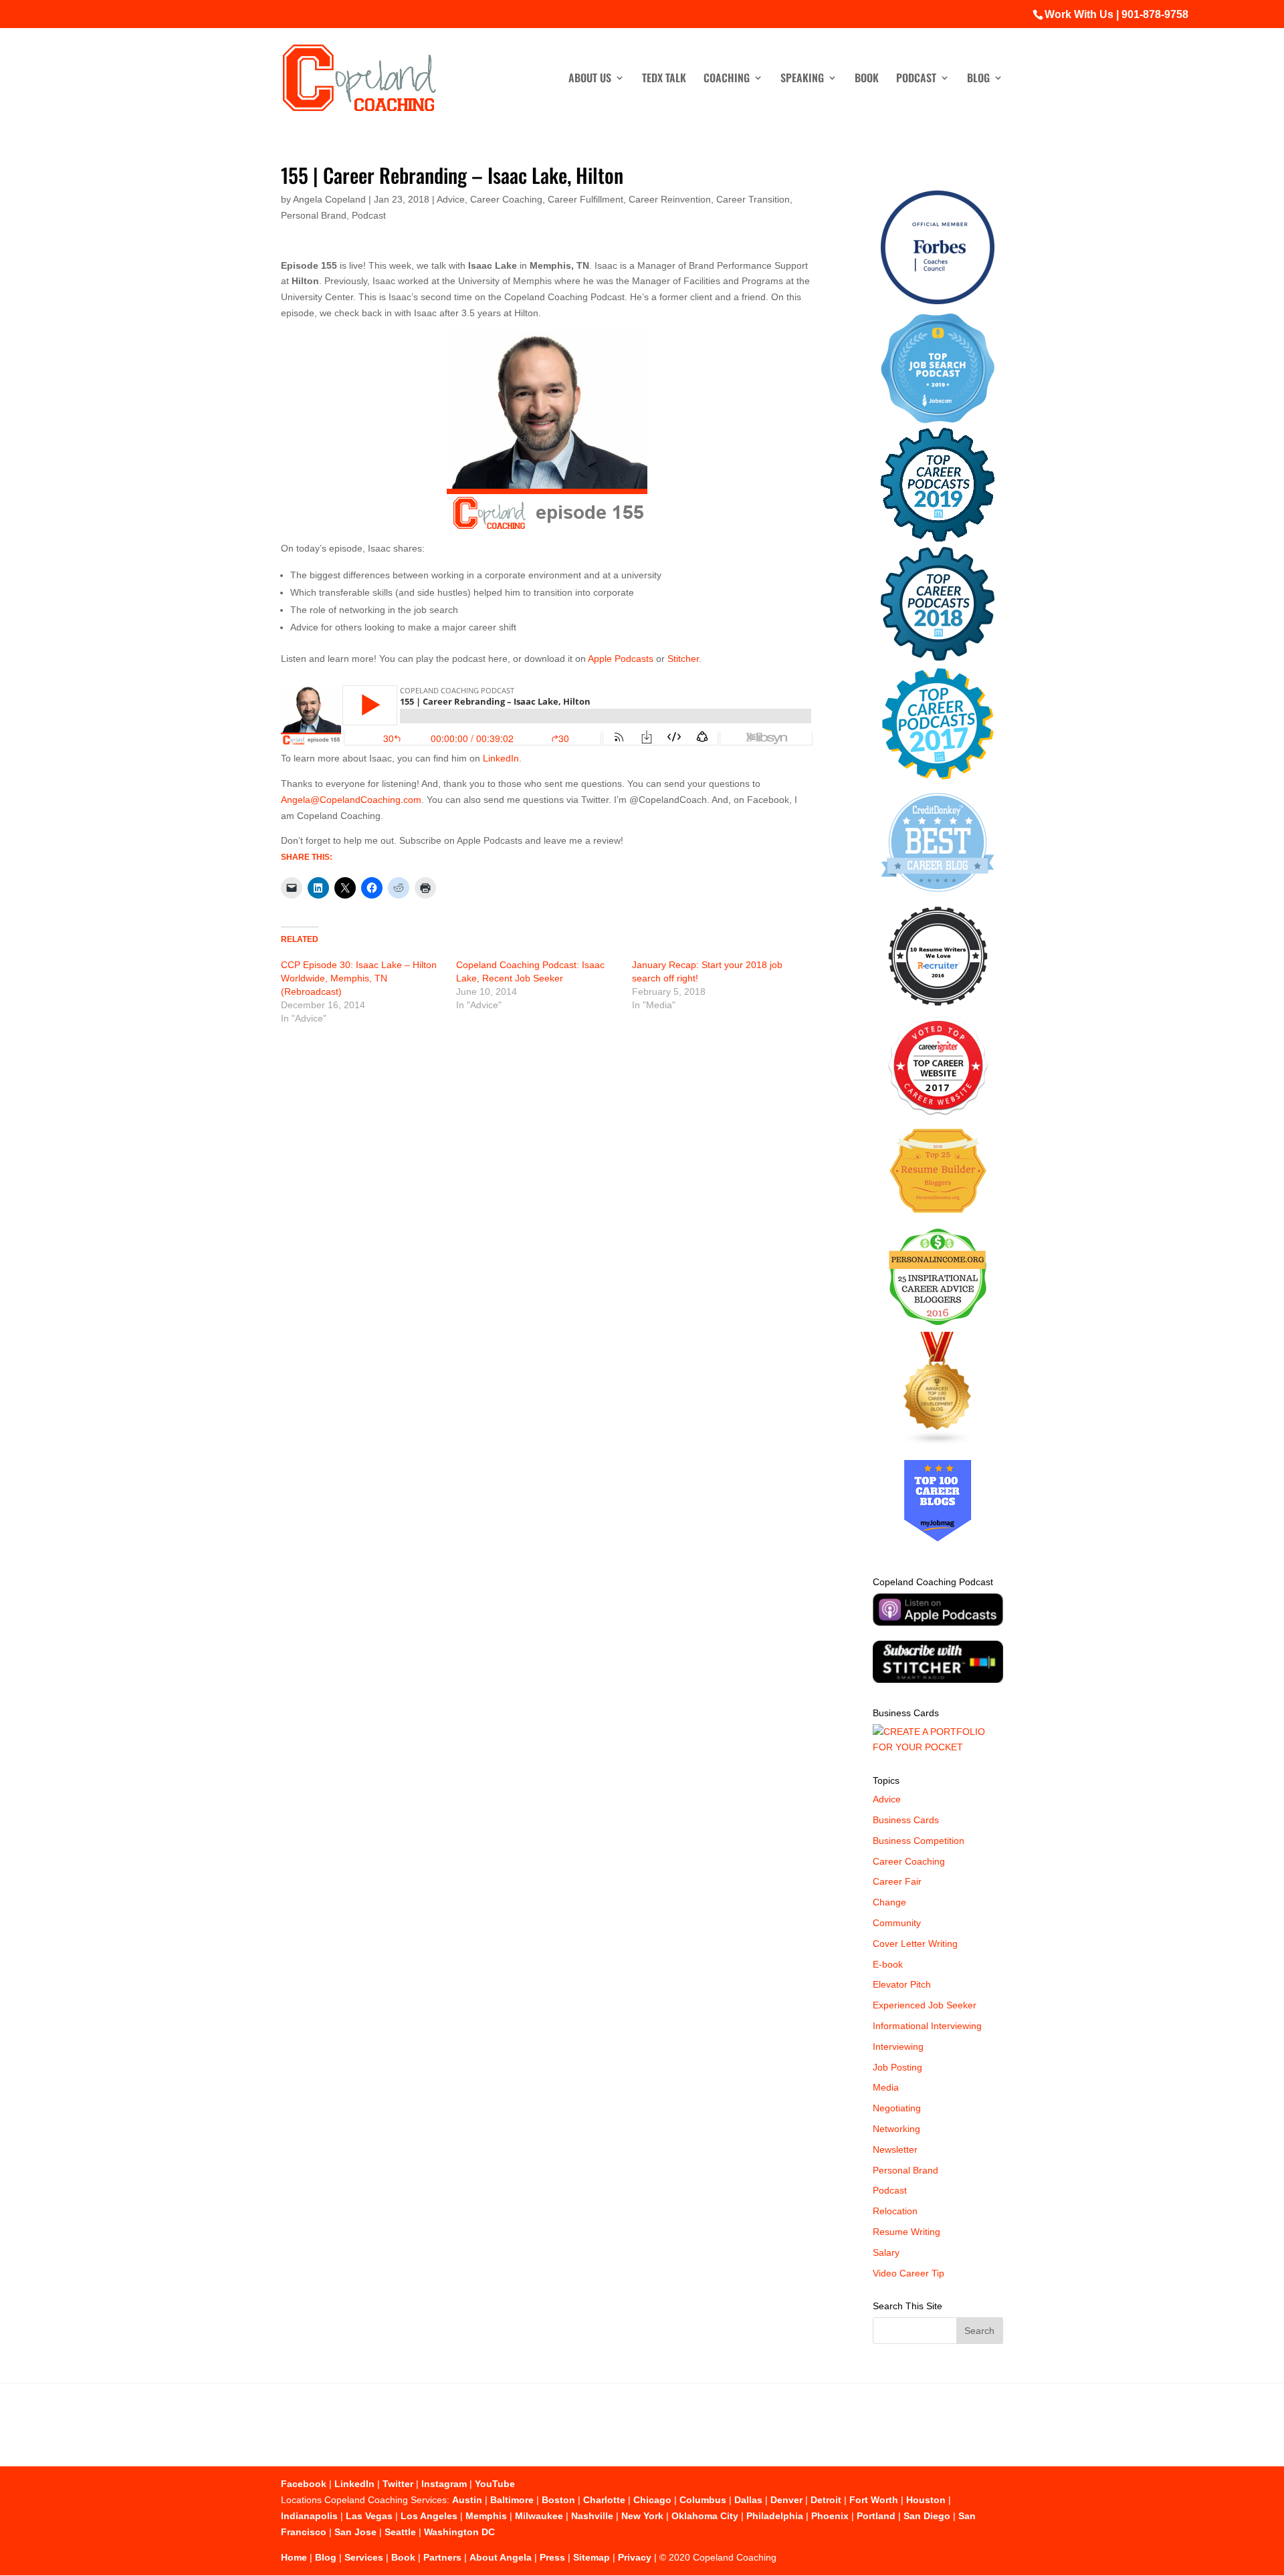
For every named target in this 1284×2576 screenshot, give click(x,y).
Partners (442, 2557)
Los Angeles (429, 2516)
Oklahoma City (705, 2516)
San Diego (927, 2516)
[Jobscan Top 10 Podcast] (938, 420)
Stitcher (683, 659)
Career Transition (753, 199)
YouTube (495, 2484)
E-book (888, 1964)
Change (889, 1902)
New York (642, 2516)
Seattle (400, 2532)
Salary (886, 2252)
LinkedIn (501, 758)
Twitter (398, 2484)
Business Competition (919, 1841)
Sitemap (592, 2557)
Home (294, 2557)
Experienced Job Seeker (925, 2005)
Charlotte (604, 2500)
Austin (467, 2500)
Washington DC (459, 2532)
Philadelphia (775, 2516)
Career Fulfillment (585, 199)
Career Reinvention (670, 199)
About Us (590, 79)
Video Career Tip (908, 2273)
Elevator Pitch (902, 1984)
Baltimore (512, 2500)
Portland (876, 2516)
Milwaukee (539, 2516)
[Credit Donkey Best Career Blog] (938, 896)
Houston (926, 2500)
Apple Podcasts (621, 659)
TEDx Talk (664, 79)
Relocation (895, 2211)
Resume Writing (906, 2232)
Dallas (748, 2500)
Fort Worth (874, 2500)
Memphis (486, 2516)
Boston (558, 2500)
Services (364, 2557)
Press (552, 2557)
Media (886, 2087)
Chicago (652, 2500)
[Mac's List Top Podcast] (938, 777)
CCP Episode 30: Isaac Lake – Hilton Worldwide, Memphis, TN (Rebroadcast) (359, 978)
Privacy (635, 2557)
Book (867, 79)
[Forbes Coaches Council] (938, 301)
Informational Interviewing (927, 2026)
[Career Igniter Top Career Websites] (938, 1112)
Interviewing (898, 2046)
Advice (451, 199)
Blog (978, 79)
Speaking (802, 79)
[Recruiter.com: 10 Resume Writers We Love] (938, 1008)
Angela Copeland (329, 199)
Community (897, 1923)
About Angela (501, 2557)
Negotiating (897, 2108)
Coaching (727, 79)
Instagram (444, 2484)
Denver (786, 2500)
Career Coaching (506, 199)
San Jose (355, 2532)
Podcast (916, 79)
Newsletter (895, 2149)
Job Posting (897, 2067)
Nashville (592, 2516)
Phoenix (830, 2516)
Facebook (304, 2484)
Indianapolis (309, 2516)
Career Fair (897, 1881)
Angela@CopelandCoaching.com (351, 800)
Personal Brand (314, 215)
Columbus (703, 2500)
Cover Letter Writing (915, 1944)
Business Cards (906, 1820)
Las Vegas (369, 2516)
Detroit (826, 2500)
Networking (896, 2129)
